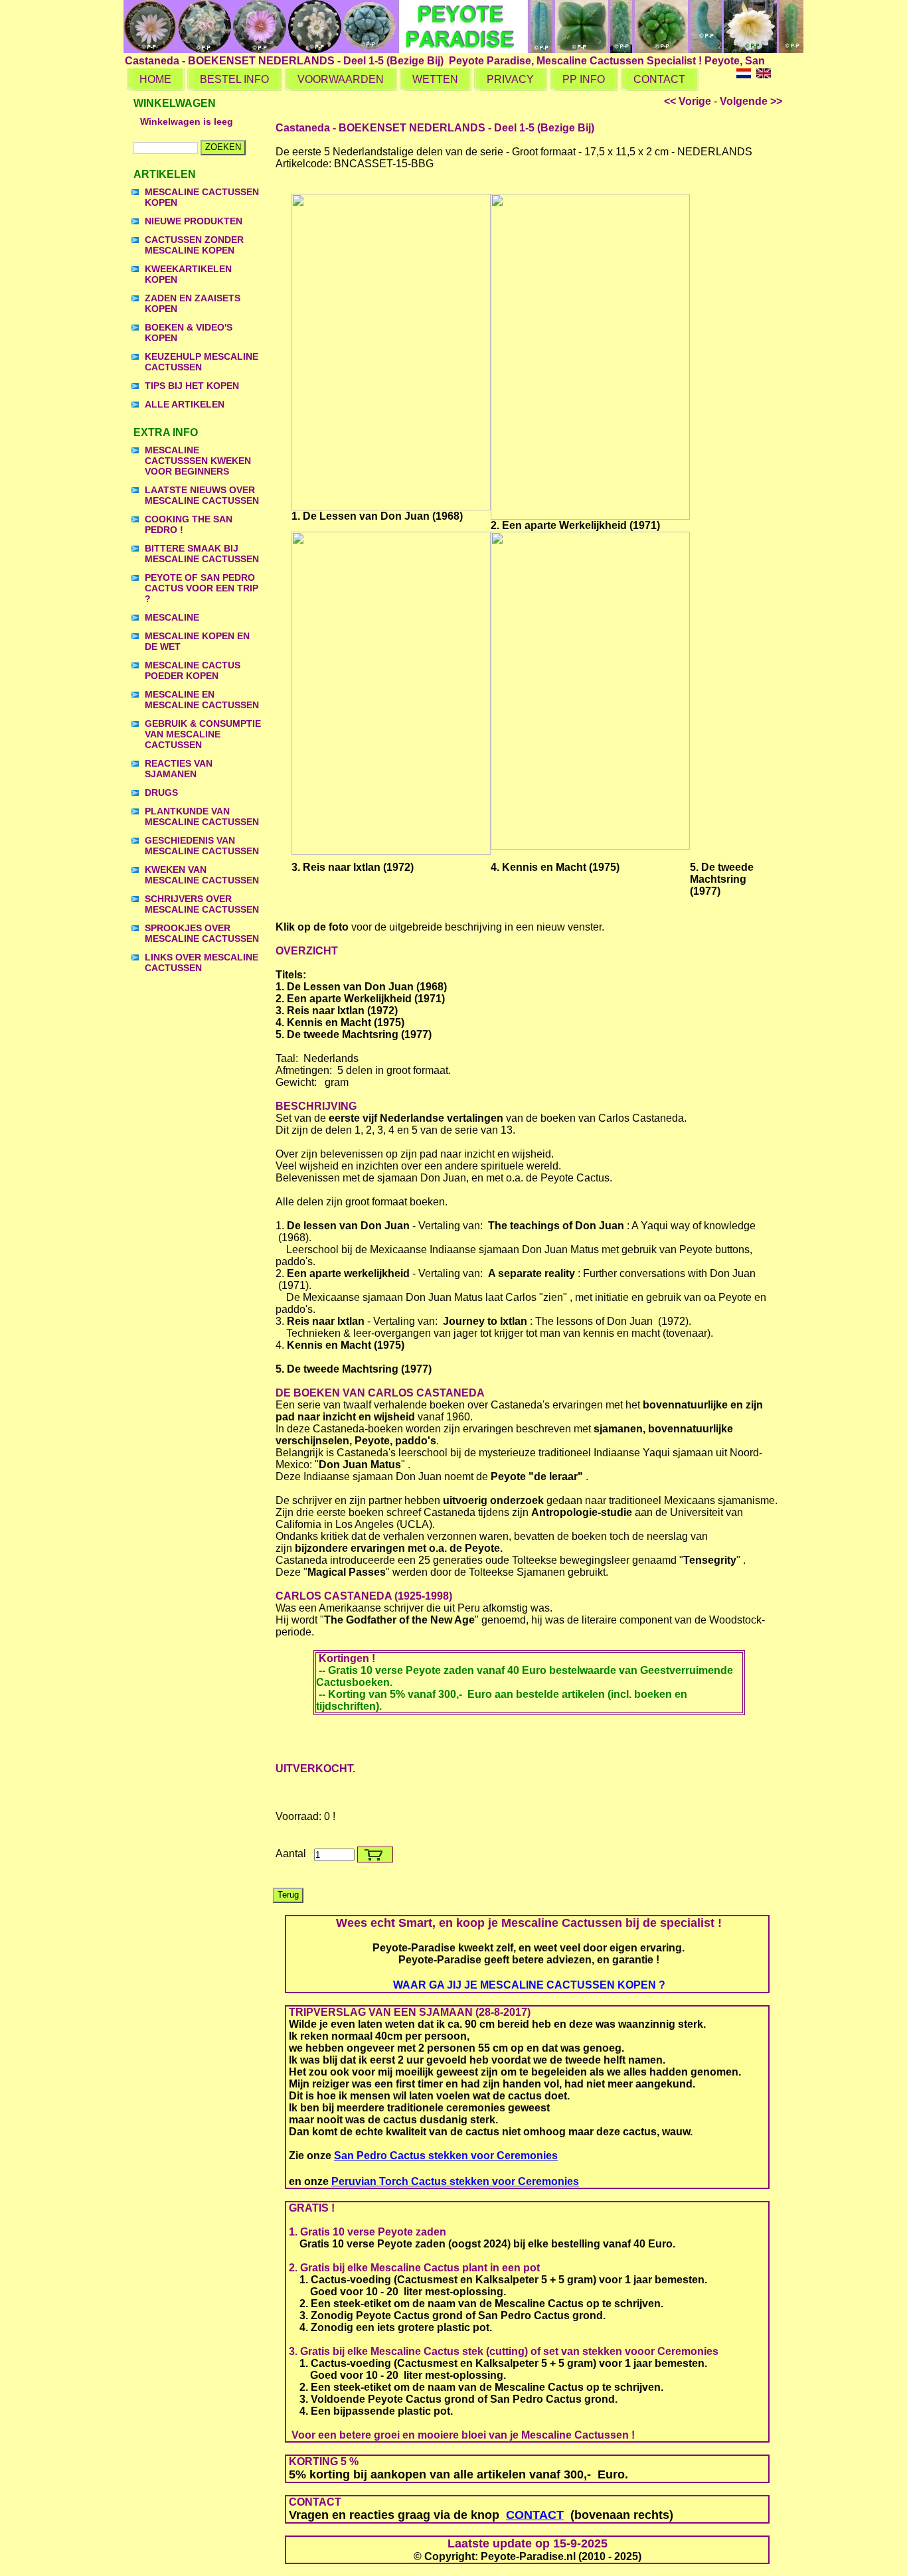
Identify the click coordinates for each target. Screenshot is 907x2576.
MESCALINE (172, 617)
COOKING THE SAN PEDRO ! (189, 524)
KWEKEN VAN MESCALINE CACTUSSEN (202, 875)
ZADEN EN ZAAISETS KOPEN (193, 303)
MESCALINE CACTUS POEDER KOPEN (193, 670)
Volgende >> (751, 101)
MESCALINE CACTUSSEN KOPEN (202, 197)
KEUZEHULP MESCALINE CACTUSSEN (202, 362)
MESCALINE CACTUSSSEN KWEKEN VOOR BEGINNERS (198, 461)
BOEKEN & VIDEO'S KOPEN (189, 333)
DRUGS (161, 793)
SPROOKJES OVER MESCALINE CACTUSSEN (202, 933)
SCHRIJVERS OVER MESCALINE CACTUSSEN (202, 904)
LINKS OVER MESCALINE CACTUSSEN (202, 962)
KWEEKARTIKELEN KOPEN (188, 274)
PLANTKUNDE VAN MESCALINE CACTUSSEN (202, 816)
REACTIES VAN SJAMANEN (179, 769)
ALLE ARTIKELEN (185, 404)
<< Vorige (688, 101)
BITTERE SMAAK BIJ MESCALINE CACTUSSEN (202, 554)
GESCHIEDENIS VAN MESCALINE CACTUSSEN (202, 846)
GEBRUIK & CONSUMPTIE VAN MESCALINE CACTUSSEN (203, 734)
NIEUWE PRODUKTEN (194, 221)
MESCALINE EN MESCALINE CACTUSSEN (202, 700)
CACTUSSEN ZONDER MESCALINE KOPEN (194, 245)
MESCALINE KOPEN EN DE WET (197, 641)
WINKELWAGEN (175, 103)
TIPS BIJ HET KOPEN (192, 386)
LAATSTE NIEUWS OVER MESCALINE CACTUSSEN (202, 495)
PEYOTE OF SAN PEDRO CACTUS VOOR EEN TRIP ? (202, 588)
